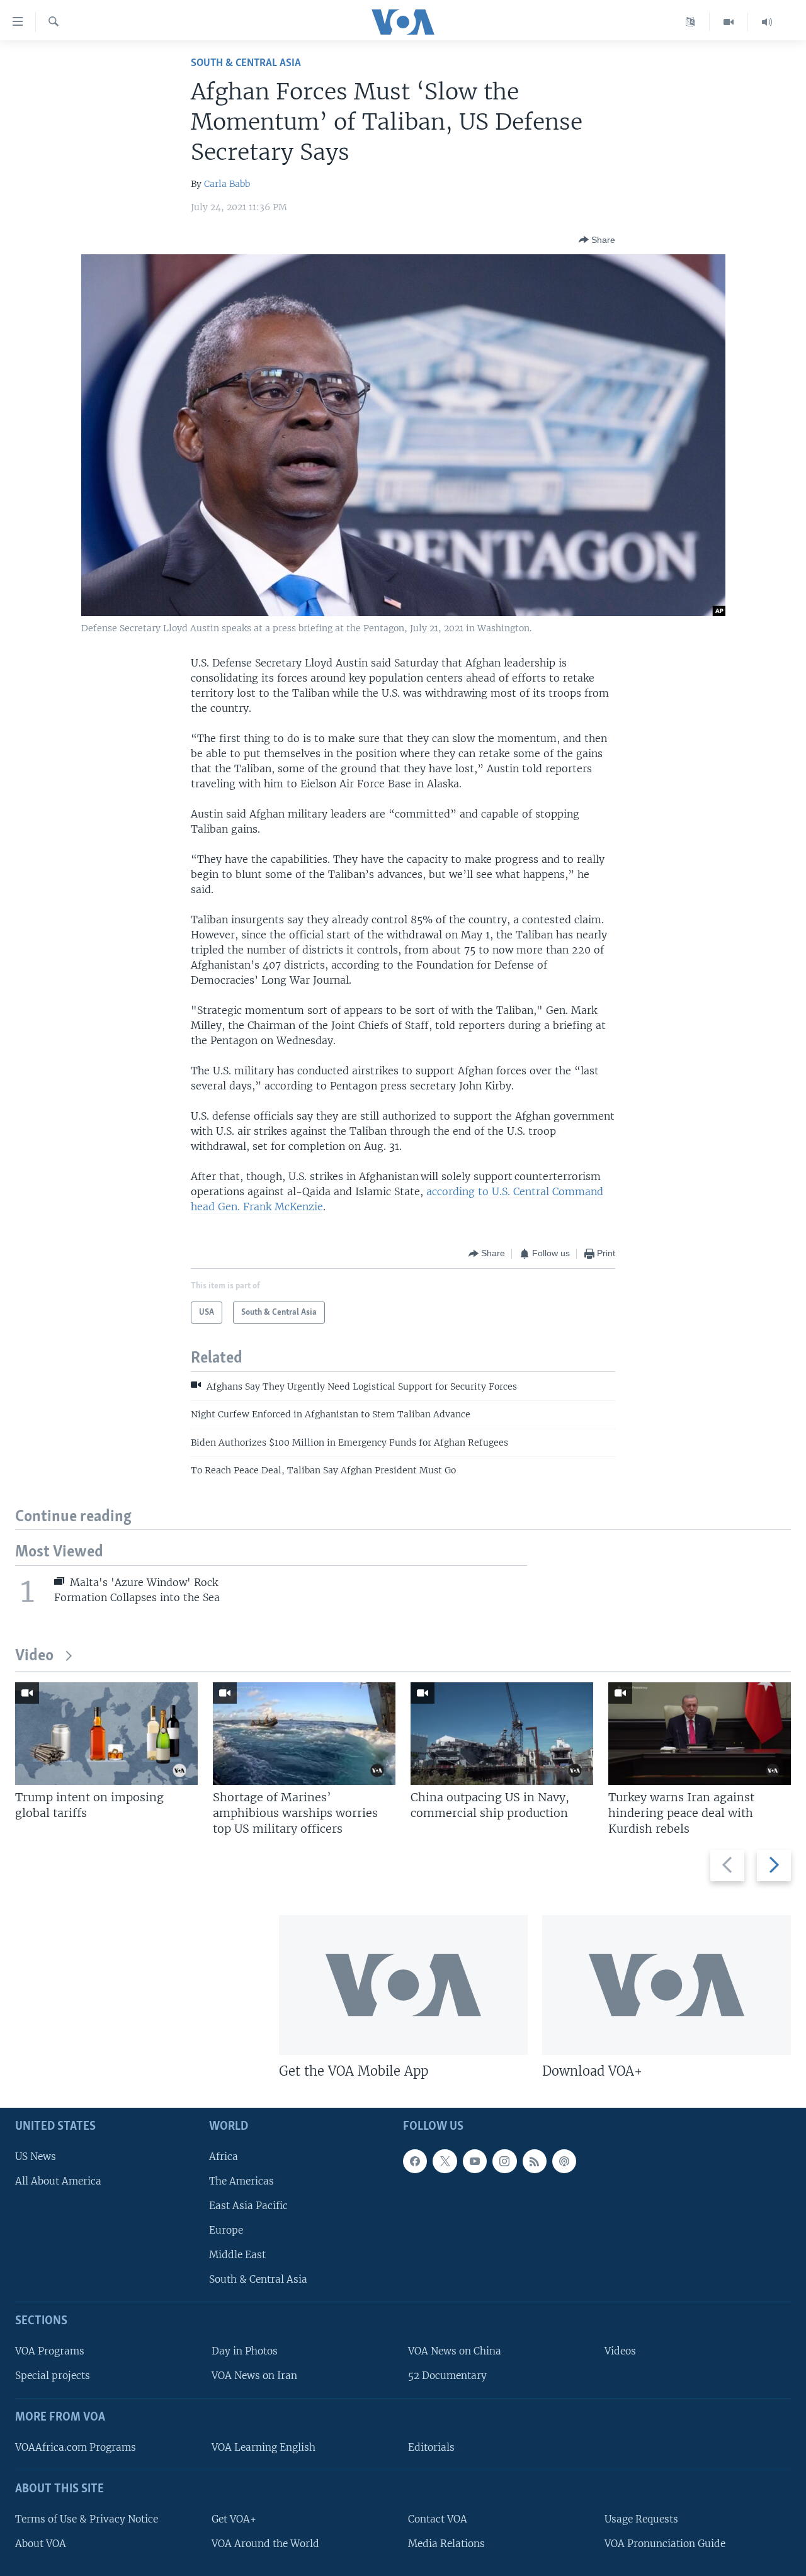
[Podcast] (564, 2161)
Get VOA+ (234, 2519)
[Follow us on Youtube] (475, 2161)
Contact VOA (438, 2519)
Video (34, 1656)
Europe (226, 2230)
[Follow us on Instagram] (504, 2161)
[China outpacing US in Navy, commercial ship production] (502, 1734)
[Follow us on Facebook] (415, 2161)
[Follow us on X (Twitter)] (445, 2161)
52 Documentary (447, 2376)
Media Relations (446, 2544)
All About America (58, 2181)
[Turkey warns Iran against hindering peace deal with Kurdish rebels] (700, 1734)
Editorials (431, 2447)
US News (36, 2157)
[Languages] (690, 22)
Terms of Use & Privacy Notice (87, 2519)
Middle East (237, 2255)
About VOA (41, 2544)
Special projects (53, 2376)
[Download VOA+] (667, 1985)
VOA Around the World (265, 2544)
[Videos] (729, 22)
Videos (620, 2351)
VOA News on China (455, 2351)
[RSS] (535, 2161)
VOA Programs (50, 2351)
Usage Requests (641, 2519)
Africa (224, 2157)
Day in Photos (245, 2351)
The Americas (241, 2181)
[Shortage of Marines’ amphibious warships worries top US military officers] (304, 1734)
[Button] (597, 240)
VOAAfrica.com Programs (76, 2447)
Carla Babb (227, 184)
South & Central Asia (246, 63)
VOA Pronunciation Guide (665, 2544)
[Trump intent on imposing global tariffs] (106, 1734)
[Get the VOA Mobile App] (403, 1985)
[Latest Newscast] (767, 22)
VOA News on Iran (254, 2376)
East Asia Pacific (248, 2206)
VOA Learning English (264, 2447)
